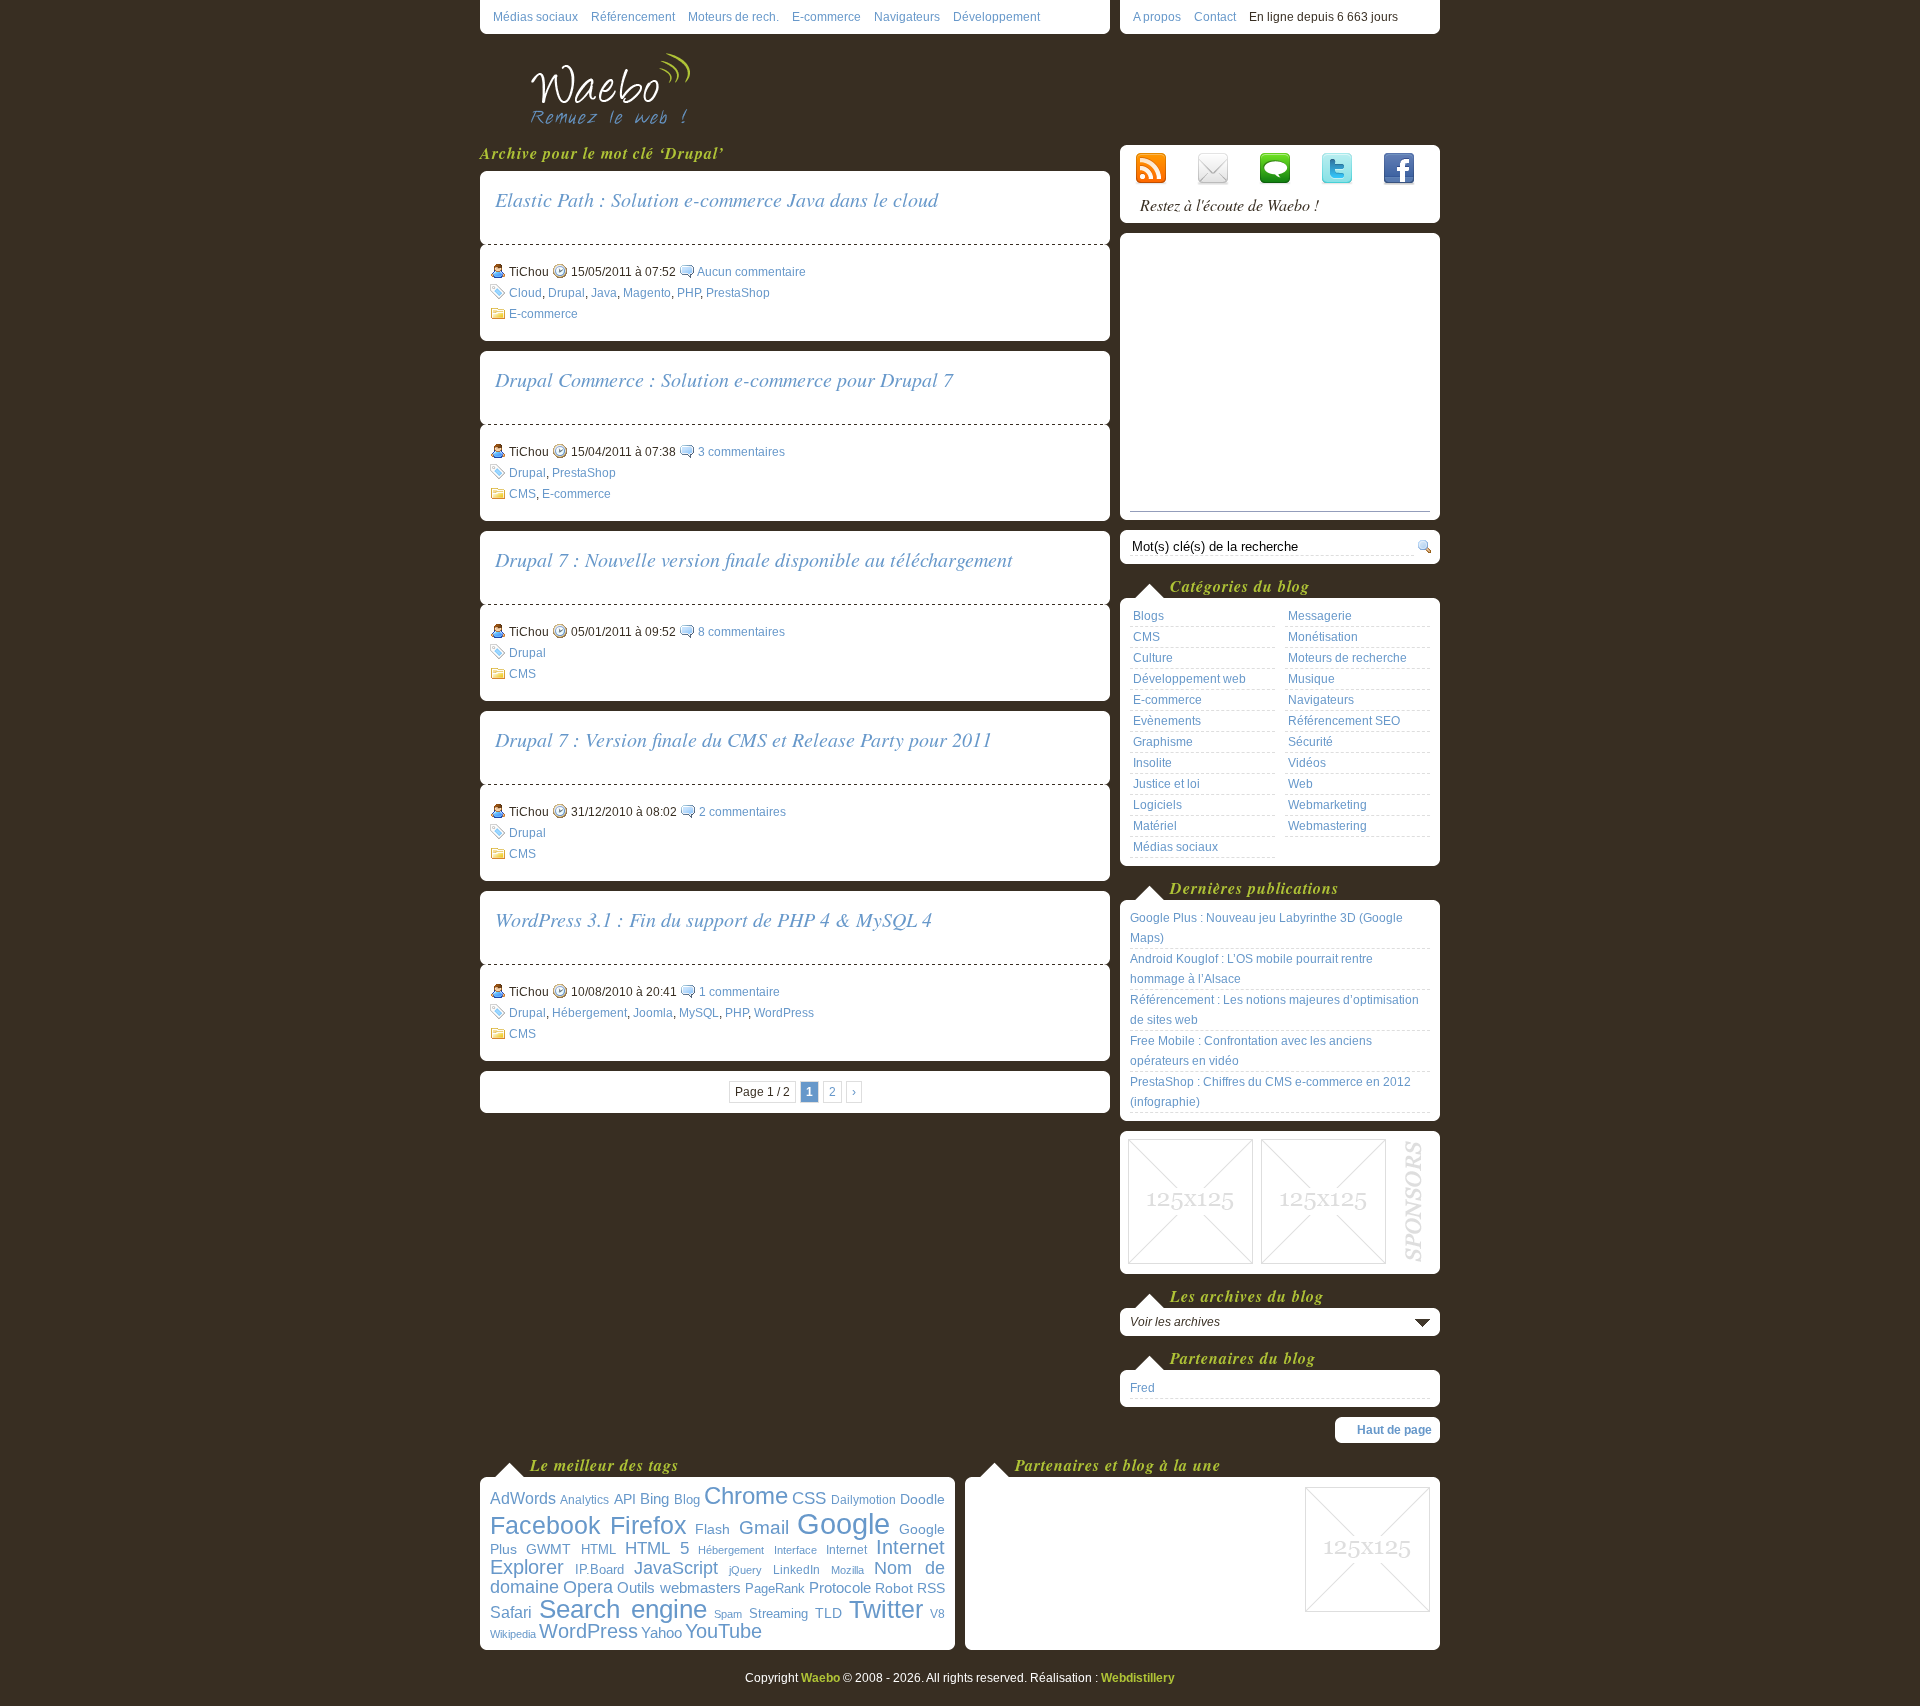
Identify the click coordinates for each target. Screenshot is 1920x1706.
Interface (795, 1550)
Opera (588, 1586)
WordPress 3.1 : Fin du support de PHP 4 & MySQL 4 (713, 919)
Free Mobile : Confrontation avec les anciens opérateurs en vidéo (1251, 1051)
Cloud (525, 293)
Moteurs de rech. (733, 17)
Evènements (1167, 721)
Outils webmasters (679, 1587)
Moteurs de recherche (1347, 658)
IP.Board (599, 1569)
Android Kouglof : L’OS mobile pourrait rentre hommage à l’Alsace (1251, 969)
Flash (712, 1529)
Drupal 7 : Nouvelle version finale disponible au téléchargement (754, 559)
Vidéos (1307, 763)
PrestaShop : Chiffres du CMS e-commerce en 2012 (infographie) (1270, 1092)
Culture (1153, 658)
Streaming (778, 1614)
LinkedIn (796, 1569)
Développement (996, 17)
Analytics (584, 1500)
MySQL (699, 1013)
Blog (687, 1499)
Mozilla (847, 1570)
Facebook (545, 1525)
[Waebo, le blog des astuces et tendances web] (617, 87)
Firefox (648, 1525)
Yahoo (661, 1633)
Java (604, 293)
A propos (1157, 17)
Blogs (1148, 616)
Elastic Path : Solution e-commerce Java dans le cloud (716, 199)
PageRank (775, 1588)
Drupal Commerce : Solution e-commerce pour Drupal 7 (724, 379)
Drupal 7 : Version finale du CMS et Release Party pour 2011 (743, 739)
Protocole (840, 1588)
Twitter (886, 1609)
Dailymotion (863, 1500)
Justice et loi (1166, 784)
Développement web (1189, 679)
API (625, 1499)
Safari (511, 1612)
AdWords (523, 1498)
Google (843, 1523)
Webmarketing (1327, 805)
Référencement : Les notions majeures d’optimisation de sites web (1274, 1010)
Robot (894, 1588)
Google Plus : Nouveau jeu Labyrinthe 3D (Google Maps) (1266, 928)
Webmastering (1327, 826)
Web (1300, 784)
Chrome (746, 1496)
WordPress (784, 1013)
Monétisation (1323, 637)
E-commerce (826, 17)
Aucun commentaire (751, 272)
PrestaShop (738, 293)
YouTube (723, 1631)
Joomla (653, 1013)
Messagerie (1320, 616)
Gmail (764, 1527)
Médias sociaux (535, 17)
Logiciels (1157, 805)
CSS (809, 1498)
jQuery (745, 1570)
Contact (1215, 17)
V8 (937, 1614)
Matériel (1155, 826)
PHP (688, 293)
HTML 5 (657, 1548)
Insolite (1152, 763)
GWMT (548, 1549)
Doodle (922, 1499)
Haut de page (1394, 1430)
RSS (931, 1588)
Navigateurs (907, 17)
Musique (1311, 679)
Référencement (633, 17)
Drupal (566, 293)
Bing (654, 1499)
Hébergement (589, 1013)
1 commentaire (739, 992)
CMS (522, 494)
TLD (828, 1613)
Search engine (623, 1609)
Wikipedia (513, 1634)
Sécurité (1310, 742)
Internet (846, 1550)
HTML (598, 1549)
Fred (1142, 1388)
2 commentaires (742, 812)
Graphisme (1163, 742)
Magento (647, 293)
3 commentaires (741, 452)
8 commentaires (741, 632)
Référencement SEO (1344, 721)
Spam (728, 1614)
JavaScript (676, 1568)
